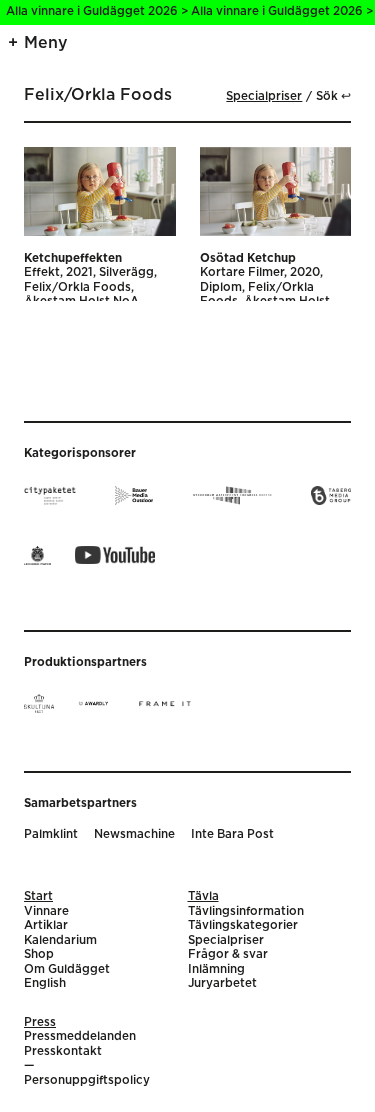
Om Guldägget (67, 969)
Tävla (203, 896)
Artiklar (46, 925)
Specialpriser (264, 96)
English (45, 983)
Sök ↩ (333, 96)
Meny (46, 43)
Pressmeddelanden (80, 1036)
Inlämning (216, 969)
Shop (39, 954)
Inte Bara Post (232, 834)
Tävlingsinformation (246, 911)
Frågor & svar (228, 954)
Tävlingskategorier (243, 925)
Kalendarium (60, 940)
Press (40, 1022)
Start (38, 896)
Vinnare (46, 911)
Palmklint (51, 834)
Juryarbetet (222, 983)
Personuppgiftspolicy (87, 1080)
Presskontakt (63, 1051)
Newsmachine (134, 834)
